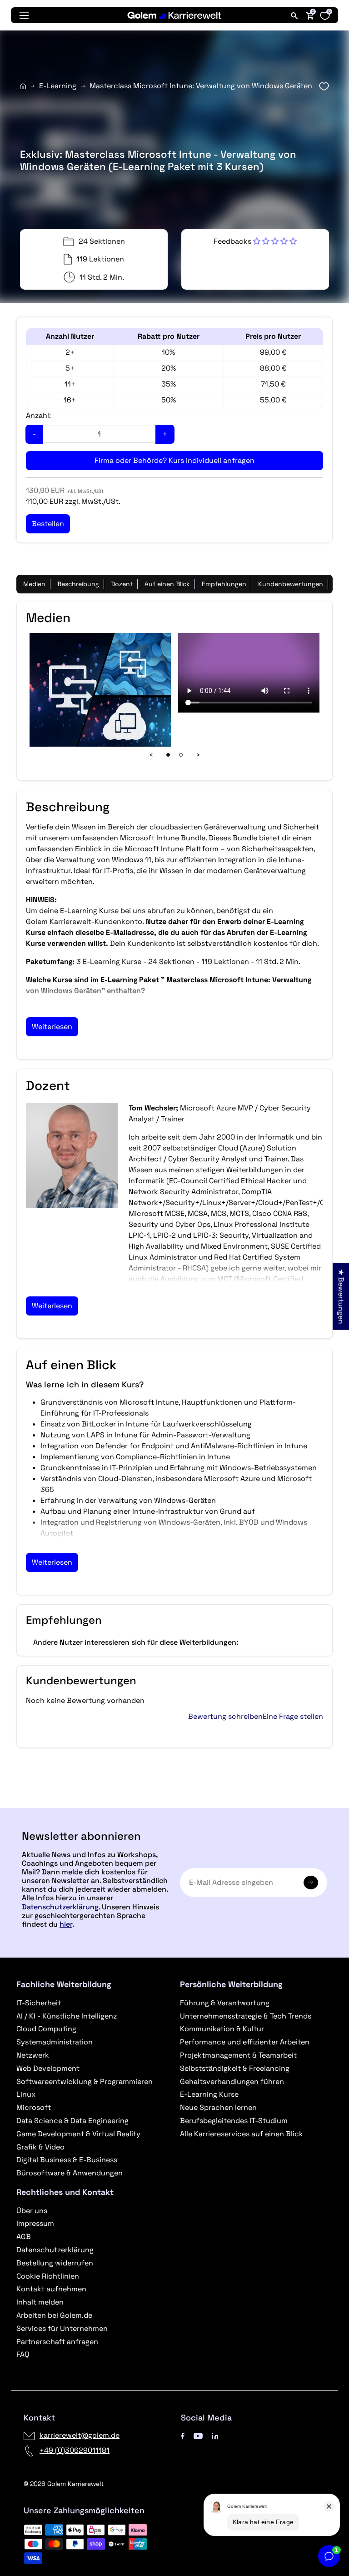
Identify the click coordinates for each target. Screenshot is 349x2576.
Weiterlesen (52, 1027)
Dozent (122, 584)
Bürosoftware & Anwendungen (70, 2173)
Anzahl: (38, 415)
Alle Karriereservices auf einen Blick (242, 2134)
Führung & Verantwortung (225, 2003)
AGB (24, 2237)
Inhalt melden (40, 2302)
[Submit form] (311, 1883)
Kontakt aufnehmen (51, 2289)
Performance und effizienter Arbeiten (245, 2042)
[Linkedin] (215, 2435)
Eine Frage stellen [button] (293, 1717)
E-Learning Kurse (209, 2094)
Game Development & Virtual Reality (78, 2134)
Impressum (35, 2223)
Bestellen (174, 1804)
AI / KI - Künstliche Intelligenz (67, 2016)
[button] (255, 241)
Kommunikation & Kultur (222, 2029)
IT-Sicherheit (39, 2003)
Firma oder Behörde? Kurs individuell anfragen (174, 460)
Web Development (48, 2068)
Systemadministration (55, 2042)
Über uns (32, 2211)
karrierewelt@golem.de (80, 2435)
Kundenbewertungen (291, 584)
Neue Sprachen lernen (218, 2107)
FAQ (23, 2354)
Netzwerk (33, 2055)
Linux (26, 2094)
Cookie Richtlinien (48, 2276)
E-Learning (58, 86)
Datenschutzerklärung (60, 1907)
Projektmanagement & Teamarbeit (238, 2055)
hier (66, 1924)
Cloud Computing (46, 2029)
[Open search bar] (294, 15)
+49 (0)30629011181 (75, 2450)
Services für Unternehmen (62, 2328)
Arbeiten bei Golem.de (54, 2315)
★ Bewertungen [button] (341, 1296)
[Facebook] (183, 2435)
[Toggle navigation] (24, 15)
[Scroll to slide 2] (181, 755)
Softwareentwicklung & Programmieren (85, 2081)
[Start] (23, 86)
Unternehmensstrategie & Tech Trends (246, 2016)
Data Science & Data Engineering (72, 2121)
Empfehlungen (224, 584)
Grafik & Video (40, 2147)
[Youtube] (198, 2435)
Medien (34, 584)
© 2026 (64, 2484)
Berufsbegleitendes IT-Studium (234, 2121)
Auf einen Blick (167, 584)
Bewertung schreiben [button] (225, 1717)
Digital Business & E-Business (67, 2160)
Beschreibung (78, 584)
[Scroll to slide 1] (168, 755)
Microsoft (34, 2107)
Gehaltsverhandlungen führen (232, 2081)
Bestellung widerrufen (55, 2263)
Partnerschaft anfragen (57, 2342)
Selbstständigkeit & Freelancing (235, 2068)
